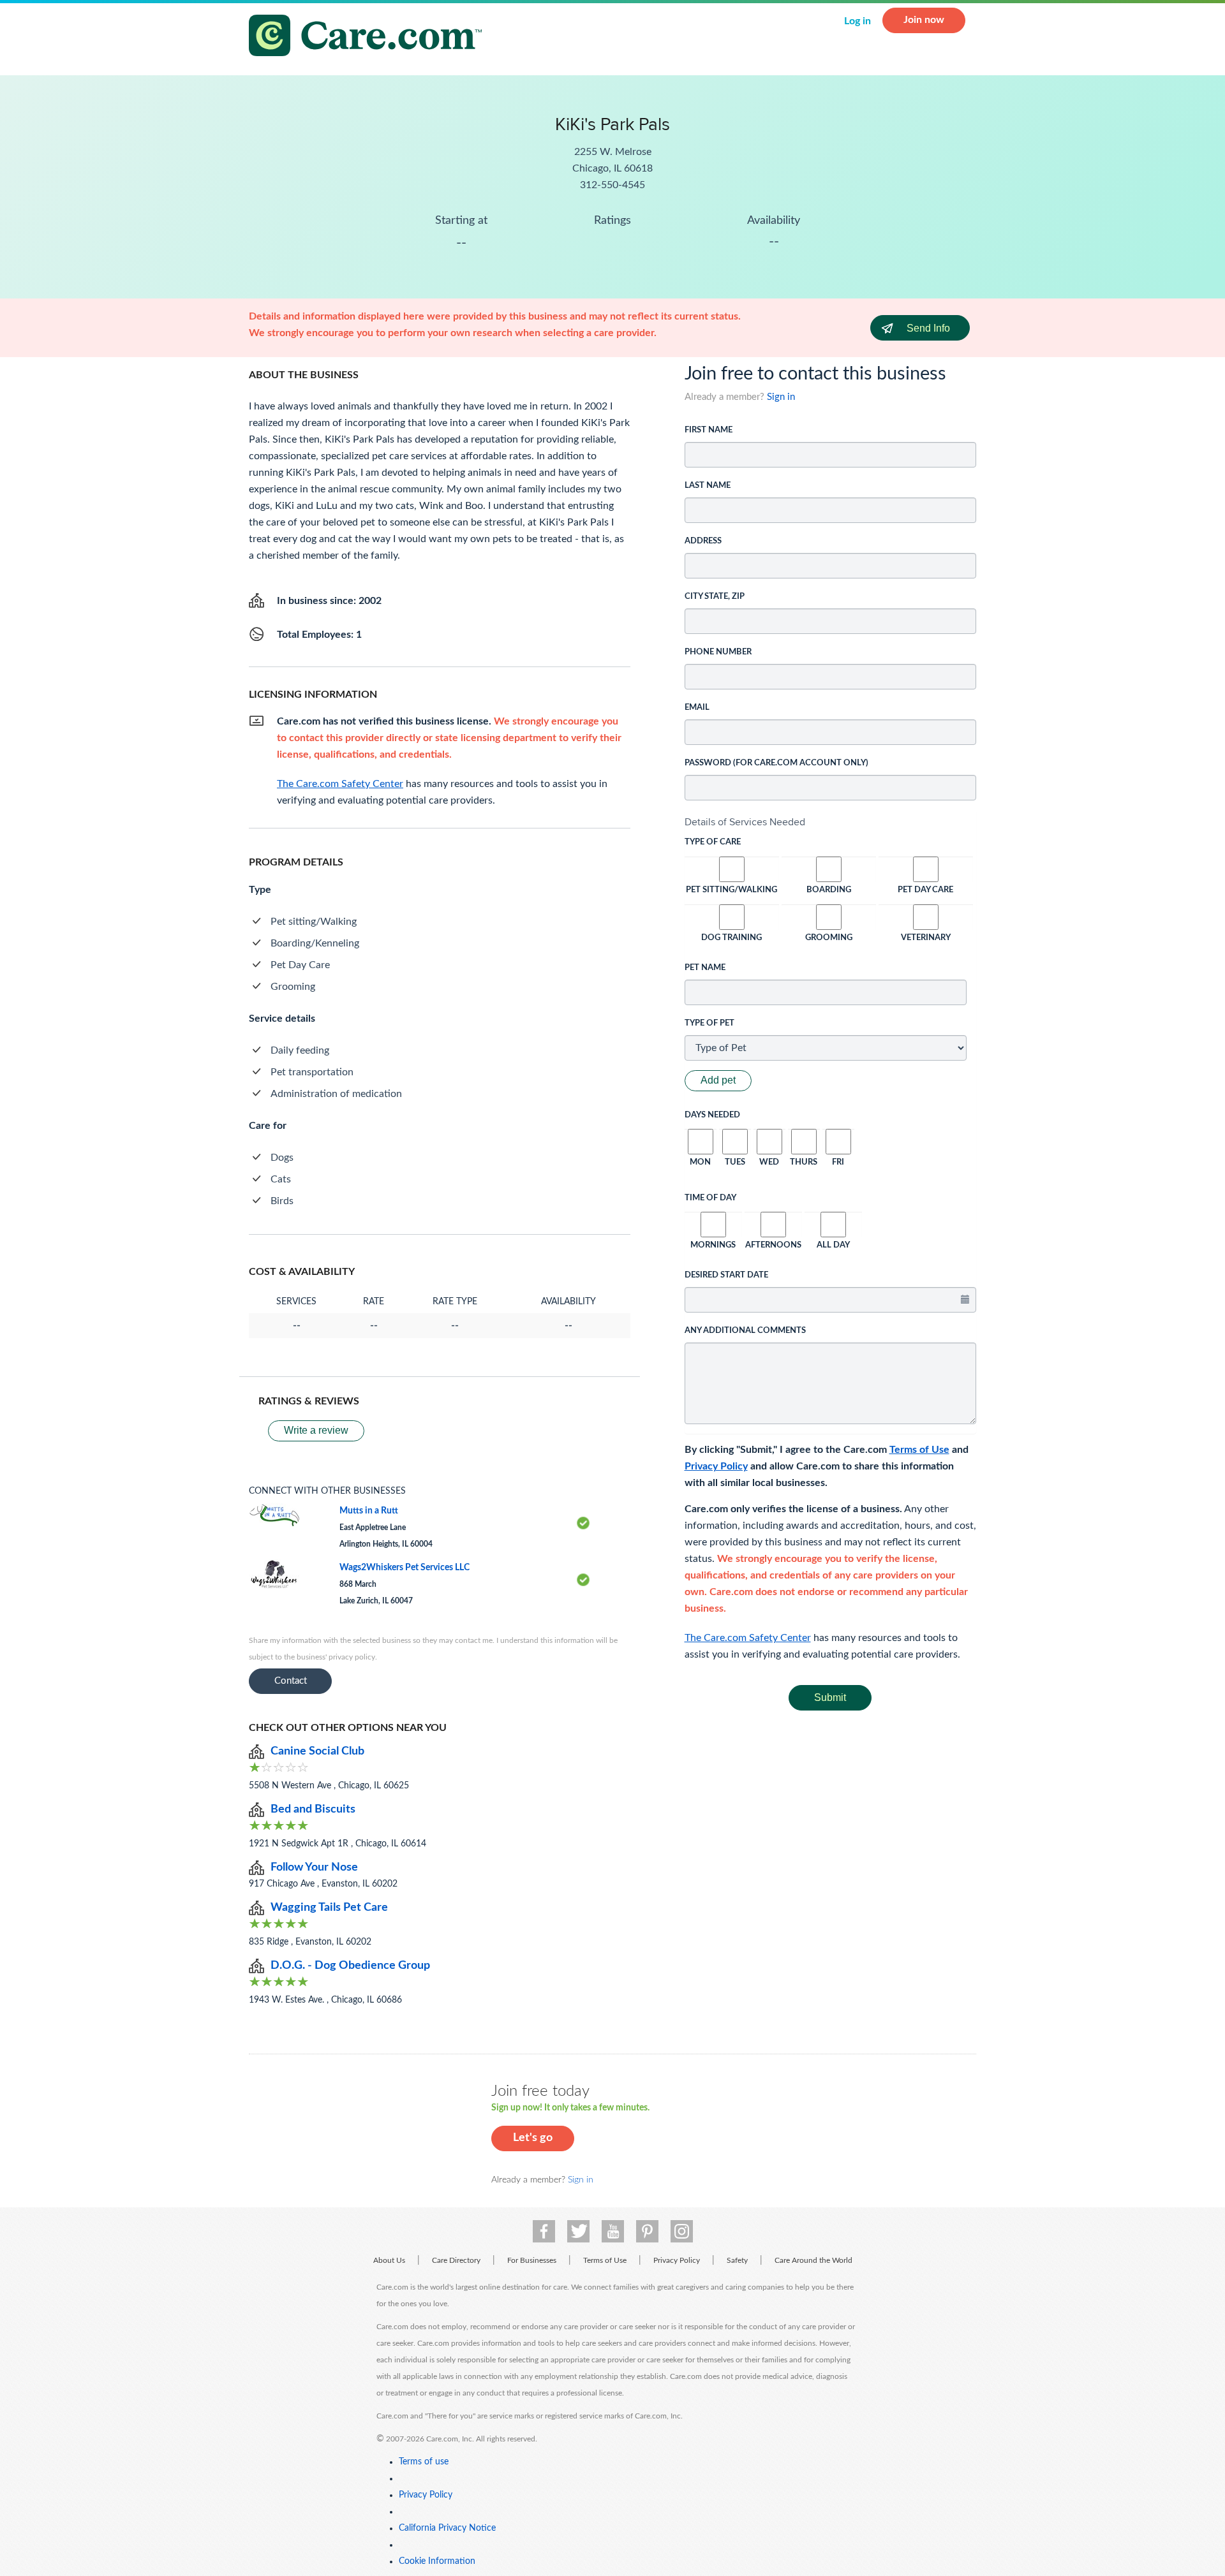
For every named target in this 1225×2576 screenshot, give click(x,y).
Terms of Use (919, 1450)
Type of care (713, 842)
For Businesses (532, 2260)
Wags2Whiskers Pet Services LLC (405, 1568)
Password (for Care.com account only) (776, 763)
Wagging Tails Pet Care (329, 1908)
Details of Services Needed (745, 822)
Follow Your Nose (314, 1867)
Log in (857, 21)
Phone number (718, 652)
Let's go (533, 2138)
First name (709, 430)
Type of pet (709, 1023)
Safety (737, 2260)
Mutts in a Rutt (369, 1511)
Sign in (781, 397)
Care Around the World (813, 2260)
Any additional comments (745, 1331)
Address (703, 541)
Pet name (705, 968)
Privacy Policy (716, 1466)
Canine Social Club (317, 1751)
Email (697, 708)
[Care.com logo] (370, 37)
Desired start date (726, 1275)
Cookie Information (437, 2561)
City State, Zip (715, 597)
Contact (291, 1681)
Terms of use (424, 2462)
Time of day (710, 1198)
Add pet (718, 1080)
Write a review (316, 1430)
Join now (924, 20)
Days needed (712, 1115)
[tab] (831, 822)
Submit (830, 1697)
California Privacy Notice (447, 2528)
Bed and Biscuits (313, 1809)
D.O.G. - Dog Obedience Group (350, 1966)
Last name (708, 486)
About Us (389, 2260)
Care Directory (456, 2260)
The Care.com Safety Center (748, 1638)
